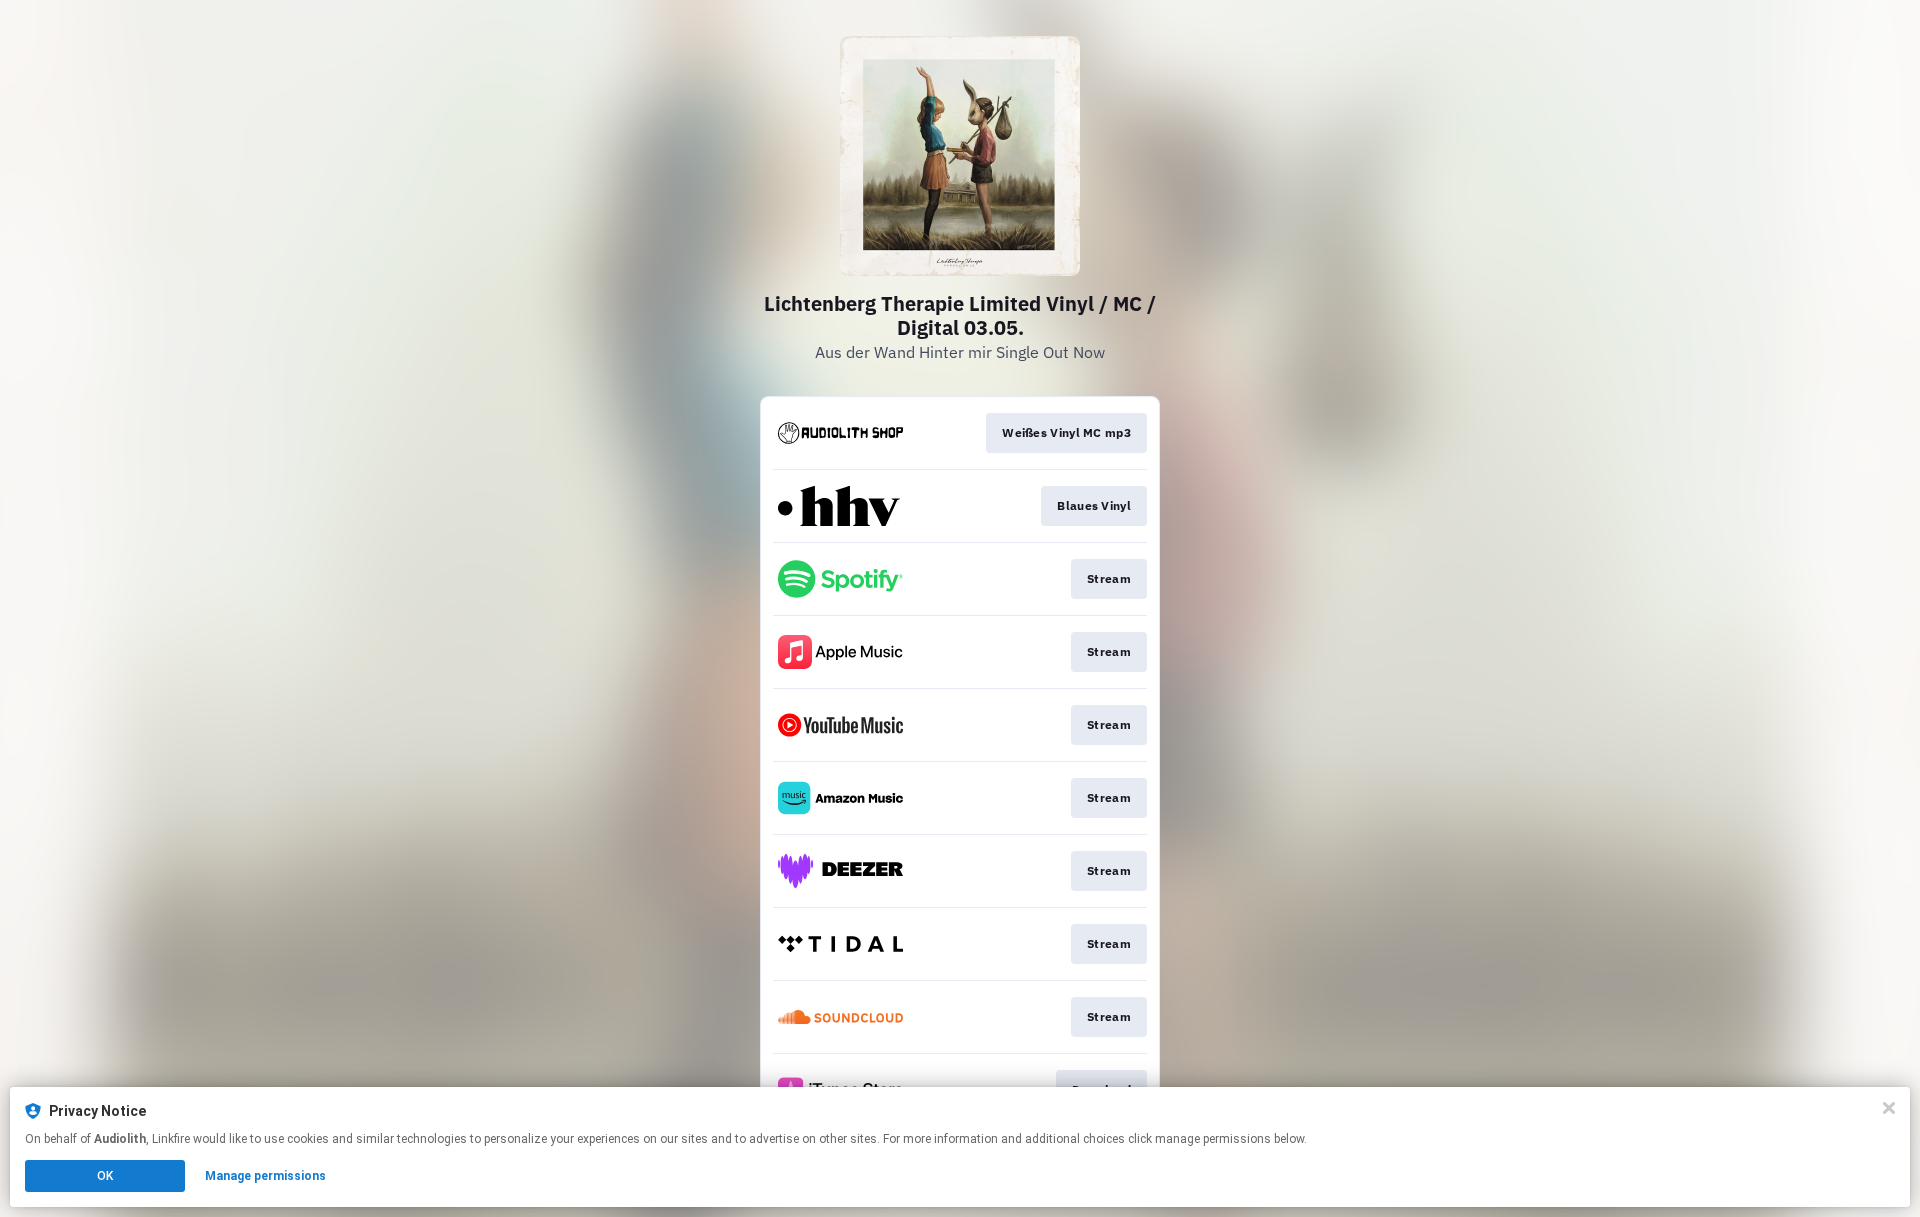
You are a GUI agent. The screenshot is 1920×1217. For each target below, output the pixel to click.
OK (105, 1176)
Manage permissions (265, 1176)
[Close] (1889, 1108)
